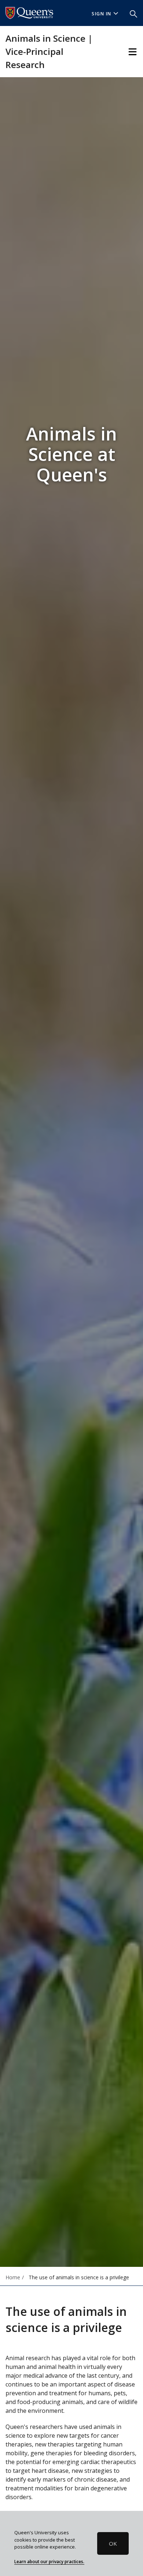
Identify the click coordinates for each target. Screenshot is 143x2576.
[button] (133, 13)
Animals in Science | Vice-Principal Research (49, 51)
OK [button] (113, 2543)
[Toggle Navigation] (133, 52)
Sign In (102, 14)
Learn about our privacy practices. (49, 2561)
